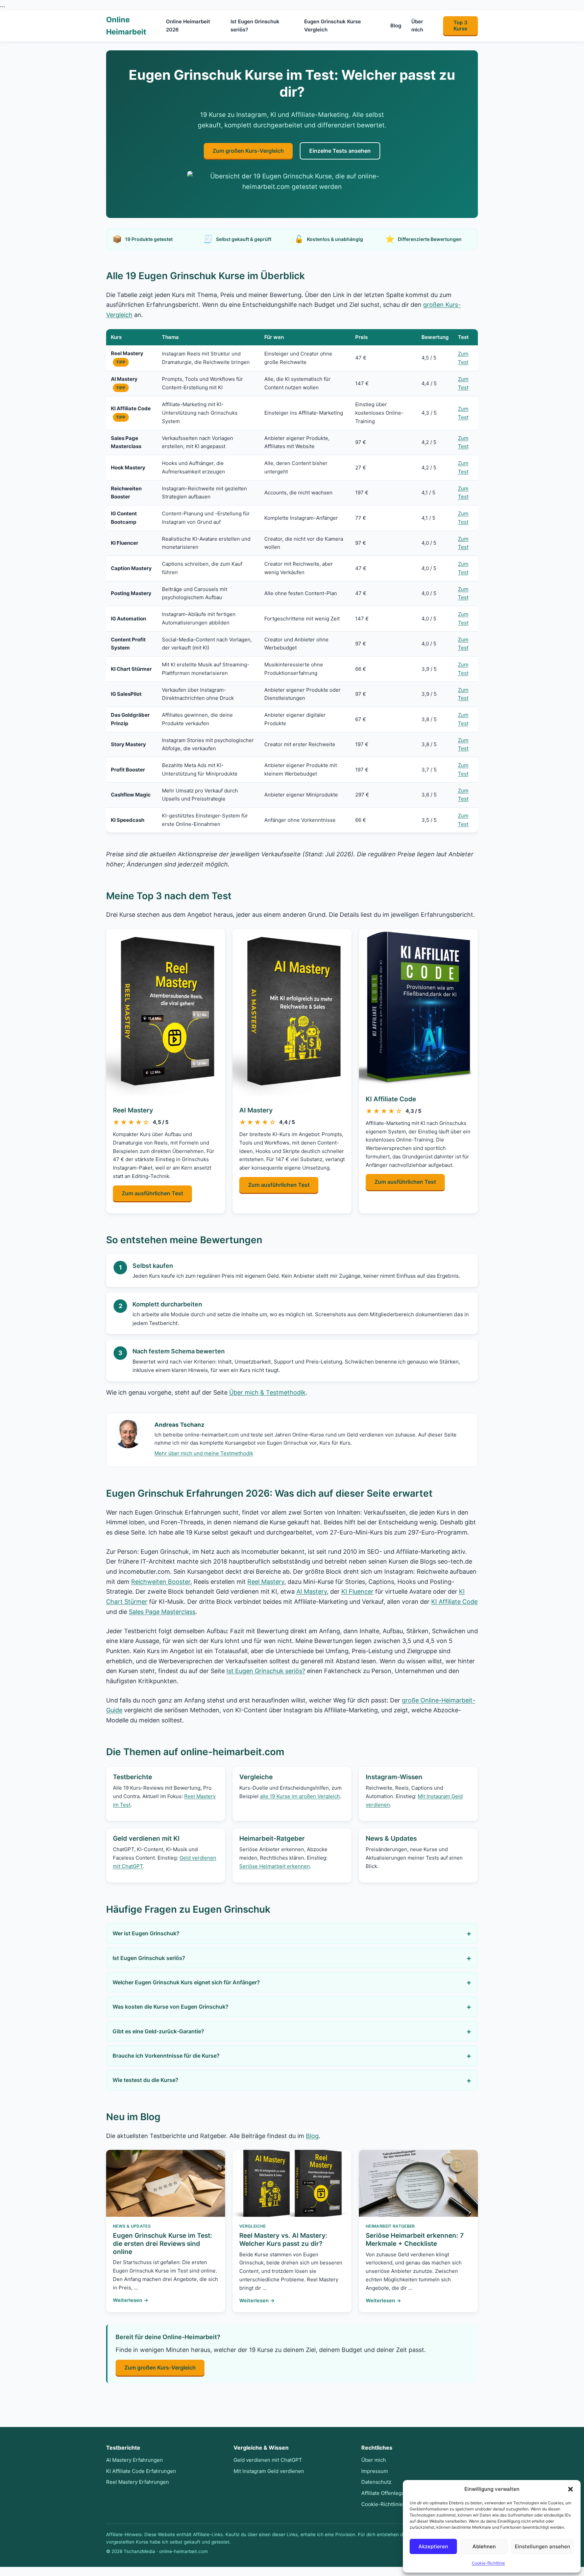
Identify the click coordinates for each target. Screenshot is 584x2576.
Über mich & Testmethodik (267, 1392)
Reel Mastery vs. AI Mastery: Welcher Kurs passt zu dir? (283, 2240)
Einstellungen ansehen (542, 2546)
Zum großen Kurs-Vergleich (248, 151)
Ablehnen (484, 2546)
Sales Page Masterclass (162, 1612)
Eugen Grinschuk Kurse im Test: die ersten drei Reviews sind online (163, 2244)
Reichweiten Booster (161, 1582)
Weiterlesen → (131, 2300)
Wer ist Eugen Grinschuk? (146, 1933)
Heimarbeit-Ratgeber (272, 1838)
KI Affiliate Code (391, 1099)
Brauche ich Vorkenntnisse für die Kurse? (166, 2056)
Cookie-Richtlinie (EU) (388, 2504)
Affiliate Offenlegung (386, 2493)
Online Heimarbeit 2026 (188, 25)
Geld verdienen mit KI (146, 1838)
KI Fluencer (357, 1591)
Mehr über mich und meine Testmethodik (204, 1453)
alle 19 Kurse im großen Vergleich (300, 1796)
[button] (570, 2489)
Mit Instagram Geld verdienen (269, 2471)
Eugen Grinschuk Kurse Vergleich (333, 25)
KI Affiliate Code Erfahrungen (141, 2471)
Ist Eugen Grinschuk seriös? (255, 25)
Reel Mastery (133, 1110)
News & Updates (391, 1838)
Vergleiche (256, 1777)
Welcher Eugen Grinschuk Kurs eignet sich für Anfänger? (186, 1982)
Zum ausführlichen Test (152, 1193)
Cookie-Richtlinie (488, 2563)
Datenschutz (376, 2482)
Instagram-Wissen (394, 1777)
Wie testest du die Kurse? (145, 2080)
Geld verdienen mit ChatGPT (268, 2460)
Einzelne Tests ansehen (340, 151)
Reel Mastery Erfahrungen (138, 2482)
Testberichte (132, 1777)
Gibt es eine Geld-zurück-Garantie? (158, 2031)
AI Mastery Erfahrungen (135, 2460)
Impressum (375, 2471)
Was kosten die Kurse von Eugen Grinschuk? (171, 2007)
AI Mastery (256, 1110)
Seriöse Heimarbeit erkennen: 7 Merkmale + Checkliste (415, 2240)
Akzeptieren (433, 2546)
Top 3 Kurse (460, 26)
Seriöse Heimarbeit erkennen (275, 1866)
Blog (396, 26)
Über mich (417, 25)
